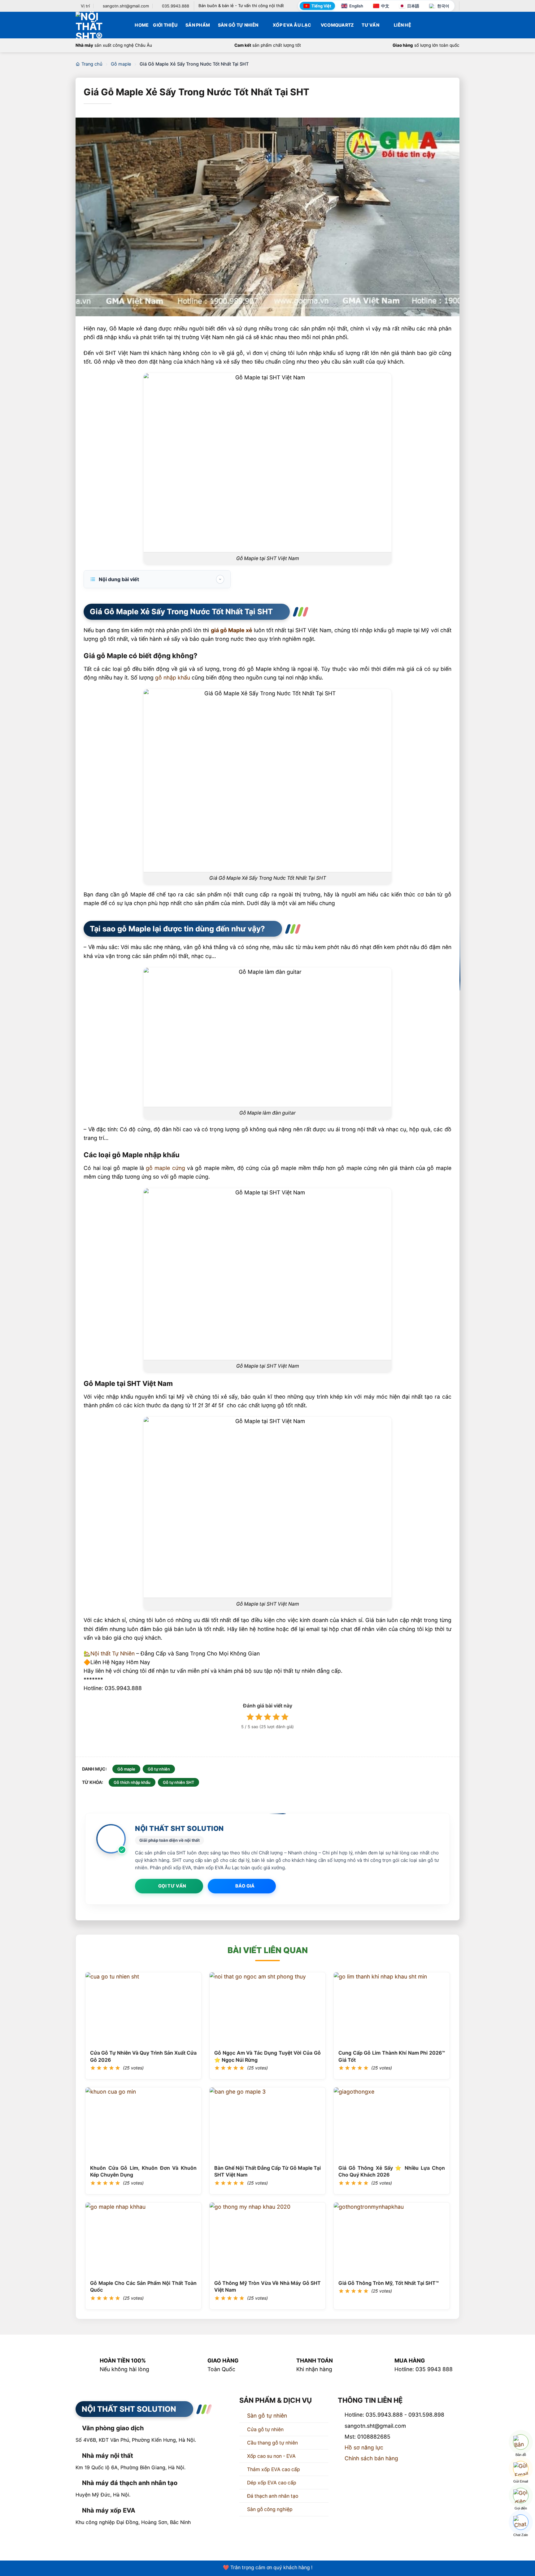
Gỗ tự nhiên (159, 1769)
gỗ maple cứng (165, 1168)
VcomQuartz (337, 25)
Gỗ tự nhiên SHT (178, 1782)
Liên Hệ (402, 25)
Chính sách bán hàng (371, 2462)
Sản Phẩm (198, 25)
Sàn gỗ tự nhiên (267, 2419)
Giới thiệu (165, 25)
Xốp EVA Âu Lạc (292, 25)
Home (142, 25)
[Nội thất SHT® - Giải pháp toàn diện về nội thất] (96, 25)
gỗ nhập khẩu (173, 677)
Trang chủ (92, 64)
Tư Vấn (370, 25)
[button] (457, 25)
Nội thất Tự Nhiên (113, 1653)
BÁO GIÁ (245, 1886)
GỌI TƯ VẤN (172, 1886)
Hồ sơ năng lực (364, 2451)
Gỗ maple (121, 64)
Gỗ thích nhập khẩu (132, 1782)
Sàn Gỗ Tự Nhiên (238, 25)
